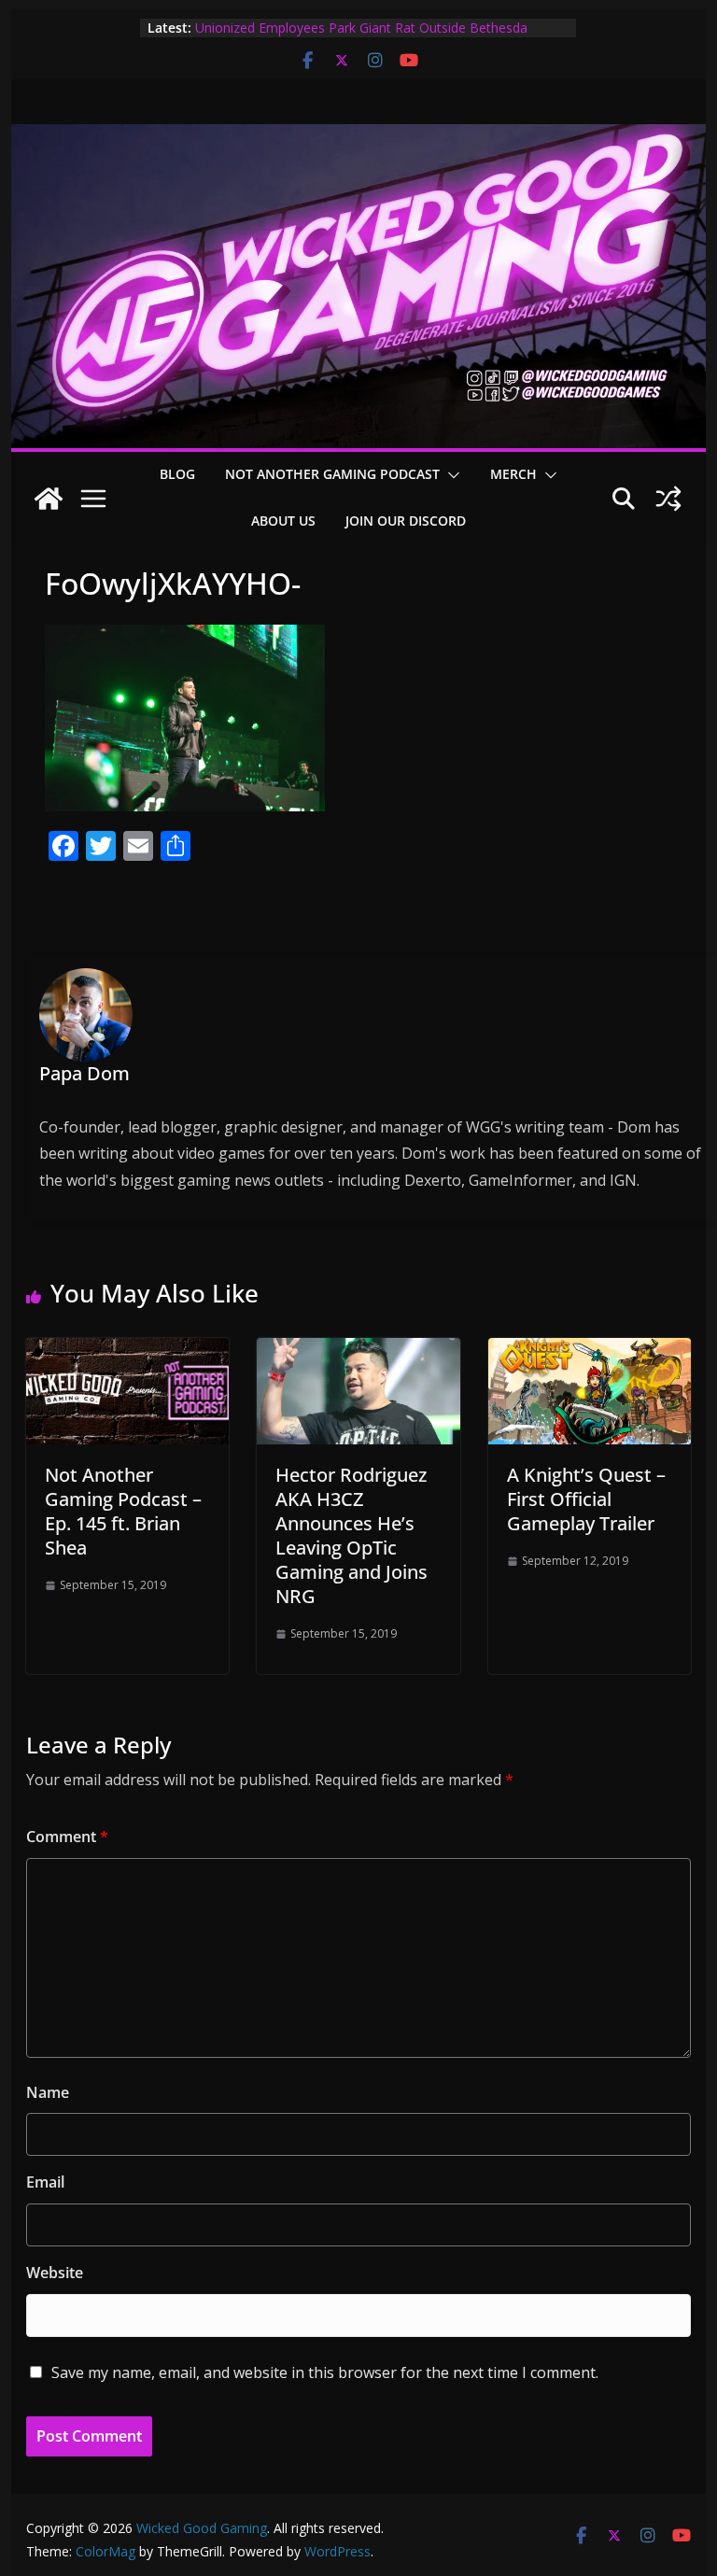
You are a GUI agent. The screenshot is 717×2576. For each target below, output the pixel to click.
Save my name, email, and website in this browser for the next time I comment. (325, 2372)
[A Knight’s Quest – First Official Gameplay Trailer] (590, 1351)
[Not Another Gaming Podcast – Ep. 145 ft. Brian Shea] (128, 1351)
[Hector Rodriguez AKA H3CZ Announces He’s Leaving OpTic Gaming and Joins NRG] (358, 1351)
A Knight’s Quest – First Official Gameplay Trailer (586, 1499)
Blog (177, 474)
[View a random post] (668, 499)
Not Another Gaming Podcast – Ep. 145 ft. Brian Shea (123, 1511)
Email (45, 2182)
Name (48, 2092)
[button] (450, 475)
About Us (283, 521)
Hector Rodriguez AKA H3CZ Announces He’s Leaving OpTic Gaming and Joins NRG (351, 1535)
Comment (67, 1837)
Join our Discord (406, 521)
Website (55, 2273)
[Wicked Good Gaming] (359, 137)
